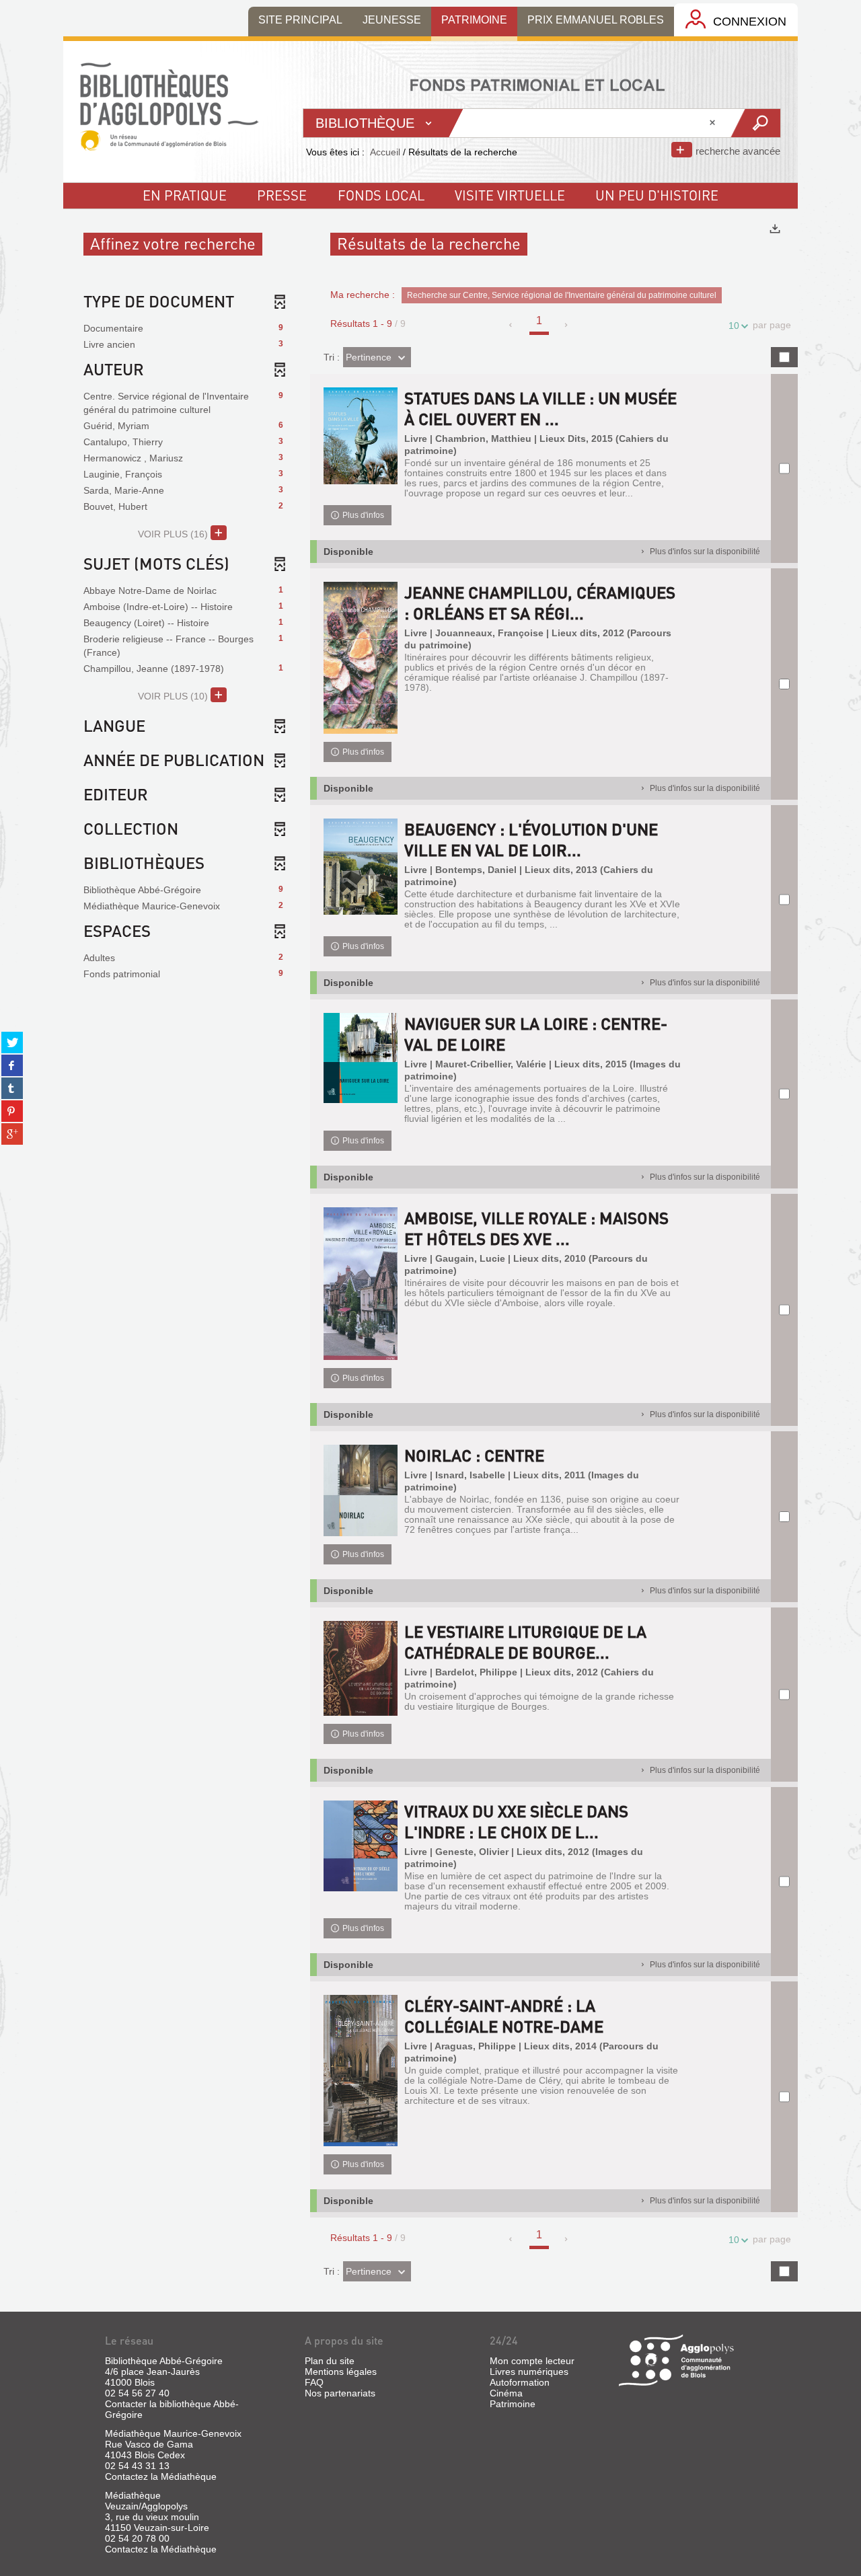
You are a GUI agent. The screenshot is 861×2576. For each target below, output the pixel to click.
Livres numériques (529, 2372)
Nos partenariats (340, 2393)
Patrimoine (513, 2404)
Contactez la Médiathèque (161, 2476)
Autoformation (520, 2382)
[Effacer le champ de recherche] (714, 123)
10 (734, 326)
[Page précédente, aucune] (512, 325)
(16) (174, 534)
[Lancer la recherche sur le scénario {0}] (755, 123)
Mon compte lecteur (532, 2361)
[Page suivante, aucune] (567, 325)
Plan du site (330, 2361)
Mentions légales (341, 2372)
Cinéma (506, 2393)
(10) (174, 696)
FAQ (314, 2382)
